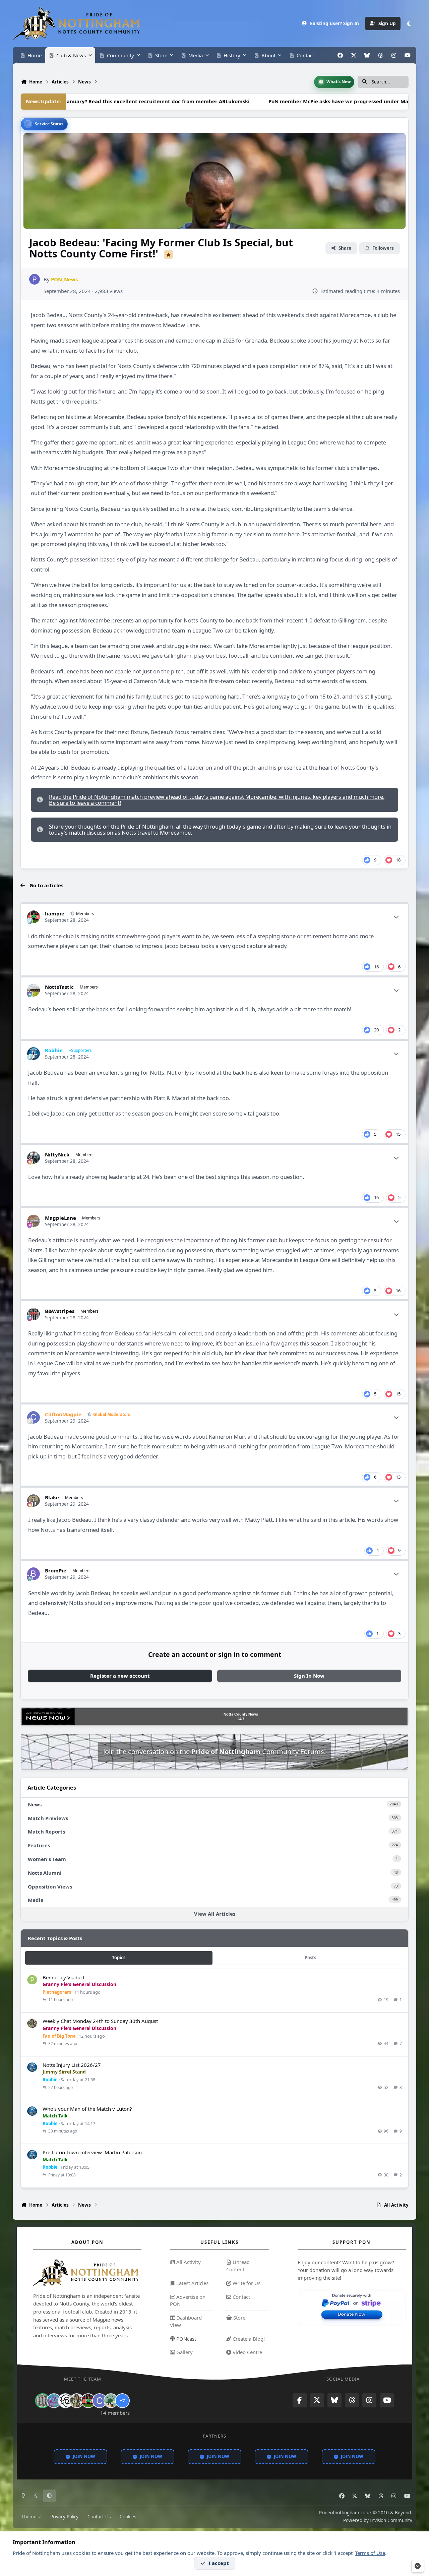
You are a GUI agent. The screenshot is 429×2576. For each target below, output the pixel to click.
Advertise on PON (188, 2300)
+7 (122, 2401)
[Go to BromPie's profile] (34, 1574)
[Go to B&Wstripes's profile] (34, 1314)
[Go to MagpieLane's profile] (34, 1221)
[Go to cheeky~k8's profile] (54, 2401)
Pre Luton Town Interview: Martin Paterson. (93, 2152)
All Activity (188, 2262)
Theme (30, 2517)
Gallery (184, 2352)
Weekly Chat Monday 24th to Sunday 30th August (100, 2021)
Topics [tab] (119, 1958)
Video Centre (247, 2352)
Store (239, 2318)
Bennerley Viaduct (64, 1977)
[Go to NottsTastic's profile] (34, 990)
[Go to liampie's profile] (34, 917)
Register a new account (120, 1676)
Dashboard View (186, 2321)
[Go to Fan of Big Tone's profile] (32, 2024)
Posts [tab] (310, 1958)
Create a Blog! (248, 2339)
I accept (219, 2563)
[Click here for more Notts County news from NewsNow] (48, 1717)
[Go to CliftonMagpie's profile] (34, 1418)
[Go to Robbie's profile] (34, 1054)
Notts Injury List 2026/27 (72, 2065)
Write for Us (246, 2283)
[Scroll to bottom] (418, 2566)
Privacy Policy (64, 2517)
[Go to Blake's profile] (34, 1501)
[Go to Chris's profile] (43, 2401)
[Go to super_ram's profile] (65, 2401)
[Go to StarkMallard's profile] (111, 2401)
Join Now (84, 2456)
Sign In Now (309, 1676)
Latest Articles (192, 2283)
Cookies (128, 2517)
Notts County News (241, 1714)
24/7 (241, 1719)
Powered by (378, 2520)
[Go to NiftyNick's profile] (34, 1158)
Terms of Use (370, 2553)
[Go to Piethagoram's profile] (32, 1980)
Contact (241, 2297)
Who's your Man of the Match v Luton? (87, 2109)
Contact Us (99, 2517)
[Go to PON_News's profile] (35, 279)
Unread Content (238, 2266)
